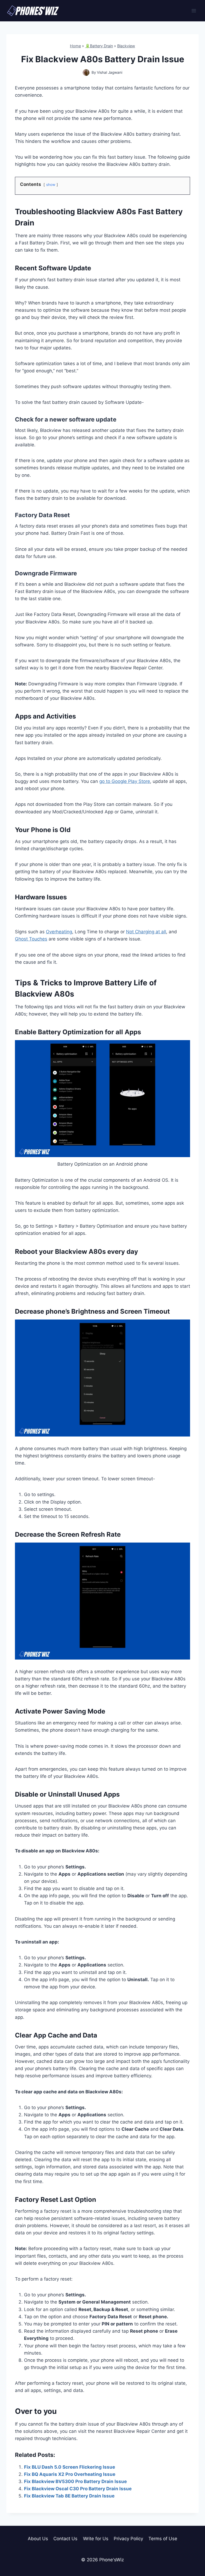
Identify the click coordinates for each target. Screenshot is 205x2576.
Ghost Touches (31, 939)
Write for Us (96, 2539)
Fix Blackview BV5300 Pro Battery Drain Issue (75, 2481)
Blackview (126, 46)
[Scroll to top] (192, 2548)
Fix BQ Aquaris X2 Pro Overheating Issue (70, 2474)
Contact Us (65, 2539)
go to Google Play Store (125, 781)
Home (75, 46)
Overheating (59, 932)
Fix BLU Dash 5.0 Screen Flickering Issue (70, 2467)
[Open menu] (194, 11)
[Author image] (86, 73)
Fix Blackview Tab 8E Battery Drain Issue (69, 2496)
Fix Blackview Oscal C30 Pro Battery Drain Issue (78, 2489)
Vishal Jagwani (110, 72)
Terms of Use (163, 2539)
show (51, 185)
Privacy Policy (128, 2539)
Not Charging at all (146, 932)
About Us (38, 2539)
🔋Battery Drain (99, 46)
